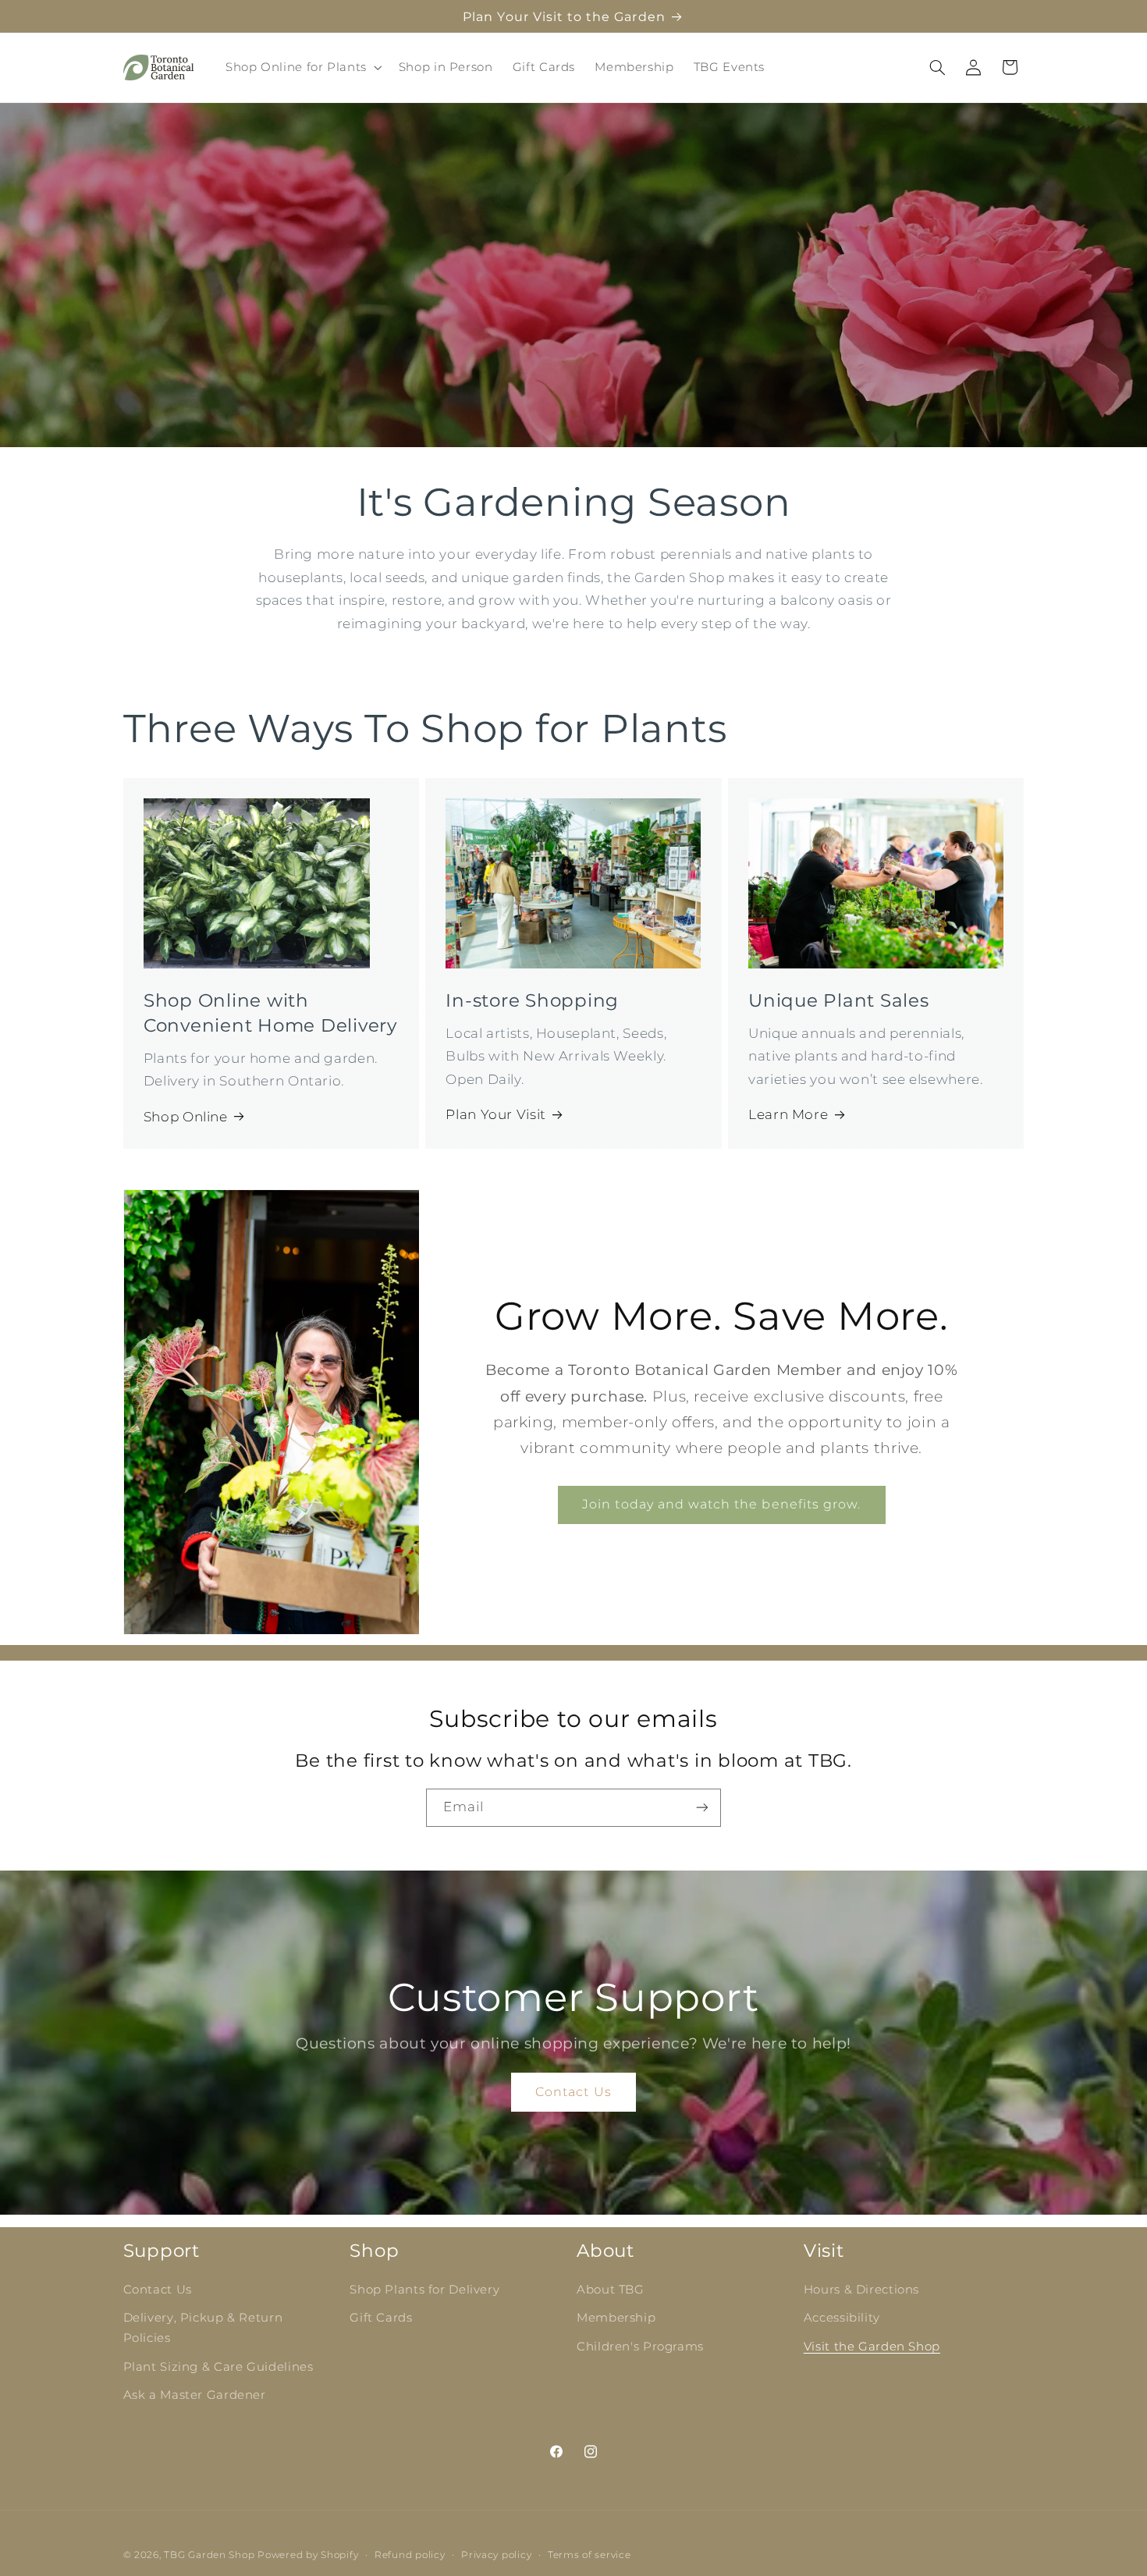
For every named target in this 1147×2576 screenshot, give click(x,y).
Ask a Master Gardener (195, 2396)
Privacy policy (496, 2555)
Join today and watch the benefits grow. (721, 1505)
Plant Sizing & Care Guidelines (218, 2367)
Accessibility (842, 2318)
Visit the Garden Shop (872, 2347)
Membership (616, 2318)
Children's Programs (640, 2347)
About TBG (611, 2290)
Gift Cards (381, 2318)
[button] (302, 67)
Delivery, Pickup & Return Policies (203, 2329)
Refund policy (410, 2555)
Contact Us (573, 2092)
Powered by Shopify (308, 2555)
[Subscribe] (702, 1808)
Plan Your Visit (495, 1114)
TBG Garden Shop (209, 2555)
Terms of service (589, 2555)
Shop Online (186, 1117)
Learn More (788, 1114)
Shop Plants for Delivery (424, 2290)
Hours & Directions (861, 2290)
